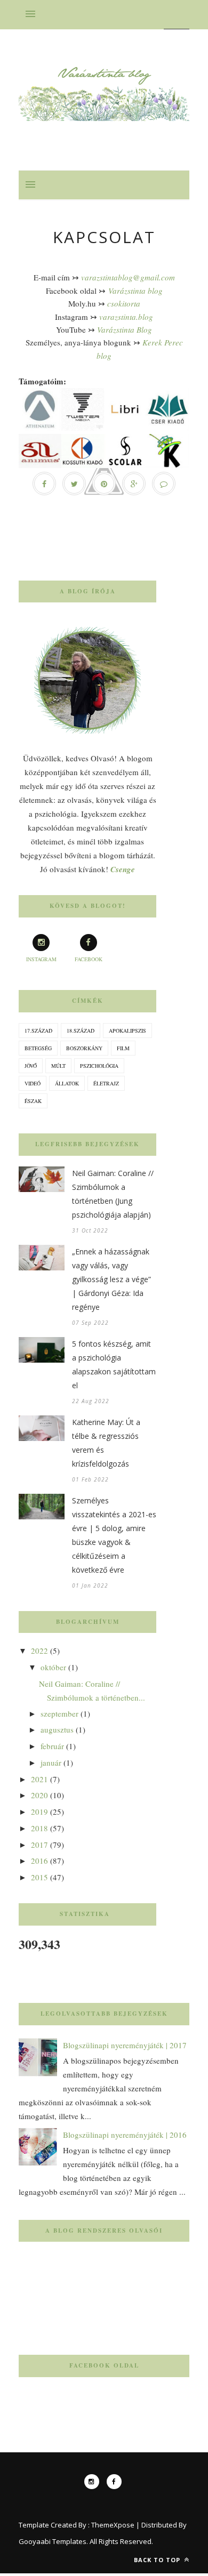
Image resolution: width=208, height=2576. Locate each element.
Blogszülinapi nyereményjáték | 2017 (125, 2045)
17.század (38, 1031)
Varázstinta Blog (125, 329)
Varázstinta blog (135, 291)
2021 (39, 1779)
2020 (39, 1795)
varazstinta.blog (126, 317)
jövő (31, 1066)
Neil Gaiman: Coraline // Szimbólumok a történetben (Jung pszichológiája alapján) (113, 1194)
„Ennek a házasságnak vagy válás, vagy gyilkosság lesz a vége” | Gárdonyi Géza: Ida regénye (111, 1279)
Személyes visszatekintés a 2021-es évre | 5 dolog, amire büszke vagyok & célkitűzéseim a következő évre (114, 1535)
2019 (39, 1812)
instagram (41, 959)
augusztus (57, 1729)
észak (33, 1101)
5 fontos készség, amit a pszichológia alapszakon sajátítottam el (114, 1365)
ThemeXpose (113, 2525)
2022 (39, 1651)
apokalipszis (127, 1031)
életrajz (106, 1083)
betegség (38, 1048)
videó (33, 1083)
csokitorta (124, 303)
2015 (39, 1877)
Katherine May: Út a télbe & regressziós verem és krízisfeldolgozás (106, 1443)
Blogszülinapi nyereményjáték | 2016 (125, 2135)
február (52, 1746)
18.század (81, 1031)
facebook (89, 959)
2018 (39, 1828)
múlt (58, 1066)
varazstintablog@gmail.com (128, 277)
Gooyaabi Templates (53, 2541)
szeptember (59, 1713)
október (53, 1667)
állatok (67, 1083)
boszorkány (84, 1048)
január (51, 1762)
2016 (39, 1861)
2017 (39, 1845)
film (123, 1048)
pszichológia (99, 1066)
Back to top (158, 2560)
